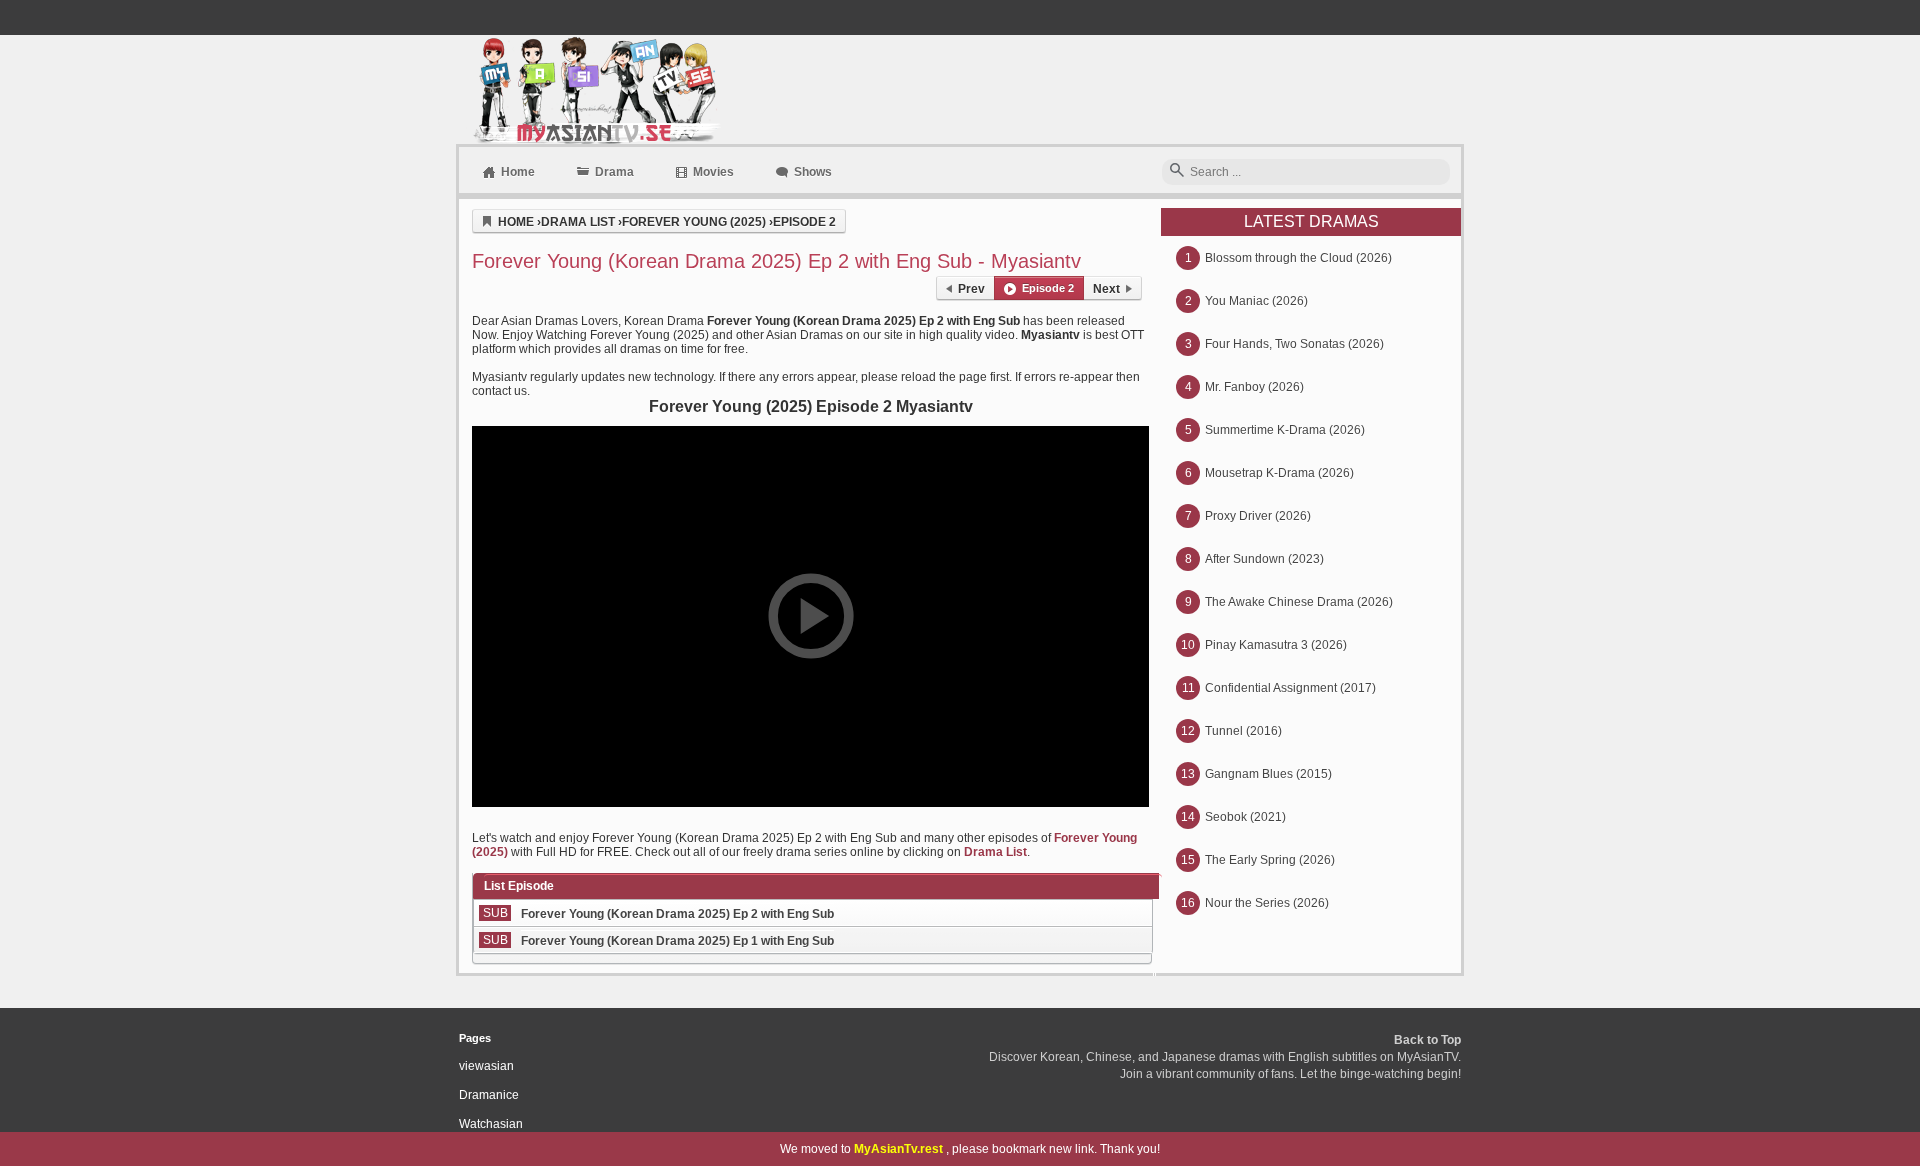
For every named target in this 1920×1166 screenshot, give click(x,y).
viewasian (486, 1066)
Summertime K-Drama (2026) (1285, 430)
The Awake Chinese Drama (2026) (1299, 602)
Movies (713, 172)
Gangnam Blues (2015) (1268, 774)
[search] (1177, 171)
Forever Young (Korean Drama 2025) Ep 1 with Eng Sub (677, 941)
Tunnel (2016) (1243, 731)
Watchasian (491, 1124)
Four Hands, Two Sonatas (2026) (1294, 344)
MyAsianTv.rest (898, 1149)
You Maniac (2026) (1256, 301)
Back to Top (1427, 1040)
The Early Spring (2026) (1270, 860)
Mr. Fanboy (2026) (1254, 387)
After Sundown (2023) (1264, 559)
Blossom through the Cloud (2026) (1298, 258)
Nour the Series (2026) (1267, 903)
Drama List (995, 852)
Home (518, 172)
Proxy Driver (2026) (1258, 516)
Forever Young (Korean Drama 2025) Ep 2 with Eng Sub (677, 914)
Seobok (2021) (1245, 817)
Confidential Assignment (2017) (1290, 688)
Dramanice (489, 1095)
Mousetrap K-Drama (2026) (1279, 473)
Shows (813, 172)
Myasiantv (594, 89)
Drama (614, 172)
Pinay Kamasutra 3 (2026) (1276, 645)
